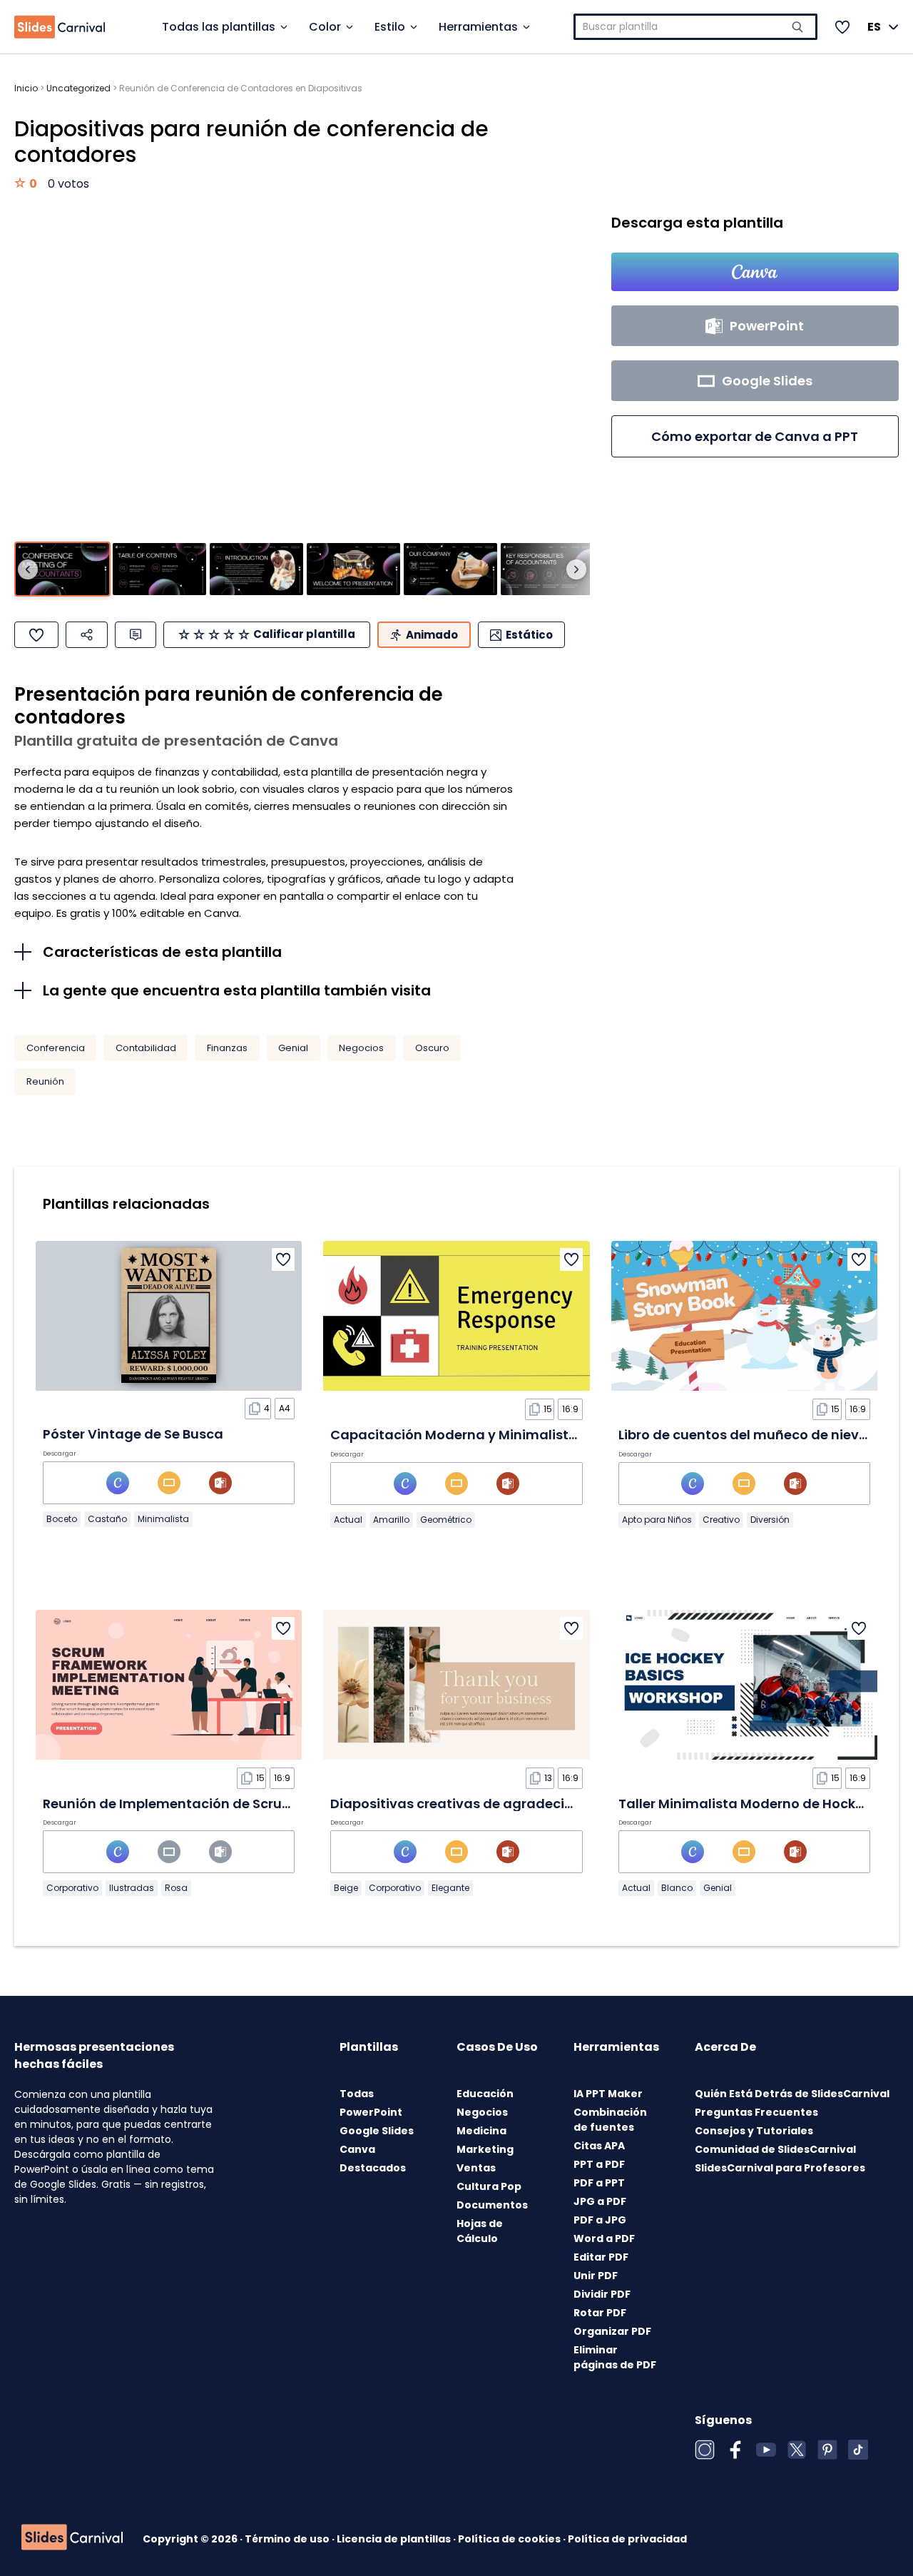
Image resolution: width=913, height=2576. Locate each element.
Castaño (107, 1519)
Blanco (677, 1888)
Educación (485, 2094)
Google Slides (377, 2131)
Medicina (481, 2131)
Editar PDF (601, 2257)
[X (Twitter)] (797, 2450)
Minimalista (163, 1519)
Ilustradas (132, 1888)
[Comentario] (136, 635)
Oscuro (432, 1048)
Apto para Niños (657, 1520)
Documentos (492, 2205)
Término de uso (288, 2539)
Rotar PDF (600, 2313)
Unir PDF (596, 2276)
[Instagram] (705, 2450)
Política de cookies (510, 2539)
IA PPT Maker (608, 2094)
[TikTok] (858, 2450)
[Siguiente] (576, 569)
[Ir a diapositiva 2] (159, 569)
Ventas (476, 2168)
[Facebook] (735, 2450)
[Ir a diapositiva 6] (547, 569)
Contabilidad (146, 1048)
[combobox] (696, 27)
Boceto (62, 1519)
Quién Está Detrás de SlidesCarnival (792, 2094)
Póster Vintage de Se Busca (133, 1434)
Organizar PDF (612, 2331)
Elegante (450, 1888)
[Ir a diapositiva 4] (353, 569)
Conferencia (56, 1048)
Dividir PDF (602, 2294)
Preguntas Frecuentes (756, 2112)
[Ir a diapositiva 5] (450, 569)
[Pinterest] (827, 2450)
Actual (348, 1520)
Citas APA (599, 2146)
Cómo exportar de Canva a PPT (755, 436)
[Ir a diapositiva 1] (62, 569)
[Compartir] (87, 635)
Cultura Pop (489, 2186)
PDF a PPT (599, 2183)
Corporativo (72, 1888)
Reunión (45, 1081)
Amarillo (391, 1520)
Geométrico (446, 1520)
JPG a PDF (600, 2201)
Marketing (485, 2149)
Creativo (721, 1520)
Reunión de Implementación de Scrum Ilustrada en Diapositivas (254, 1804)
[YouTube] (766, 2450)
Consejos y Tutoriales (754, 2131)
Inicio (26, 88)
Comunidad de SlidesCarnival (775, 2149)
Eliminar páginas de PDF (615, 2357)
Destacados (373, 2168)
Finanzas (227, 1048)
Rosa (176, 1888)
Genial (293, 1048)
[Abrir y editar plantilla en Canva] (755, 272)
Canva (357, 2149)
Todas (357, 2094)
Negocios (361, 1048)
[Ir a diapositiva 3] (256, 569)
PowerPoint (371, 2112)
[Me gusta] (36, 635)
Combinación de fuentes (610, 2120)
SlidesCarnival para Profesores (780, 2168)
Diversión (770, 1520)
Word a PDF (604, 2238)
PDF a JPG (600, 2220)
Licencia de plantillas (395, 2539)
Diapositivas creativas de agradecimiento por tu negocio (521, 1804)
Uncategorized (78, 88)
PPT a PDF (599, 2164)
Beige (346, 1888)
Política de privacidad (627, 2539)
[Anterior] (28, 569)
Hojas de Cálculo (480, 2231)
